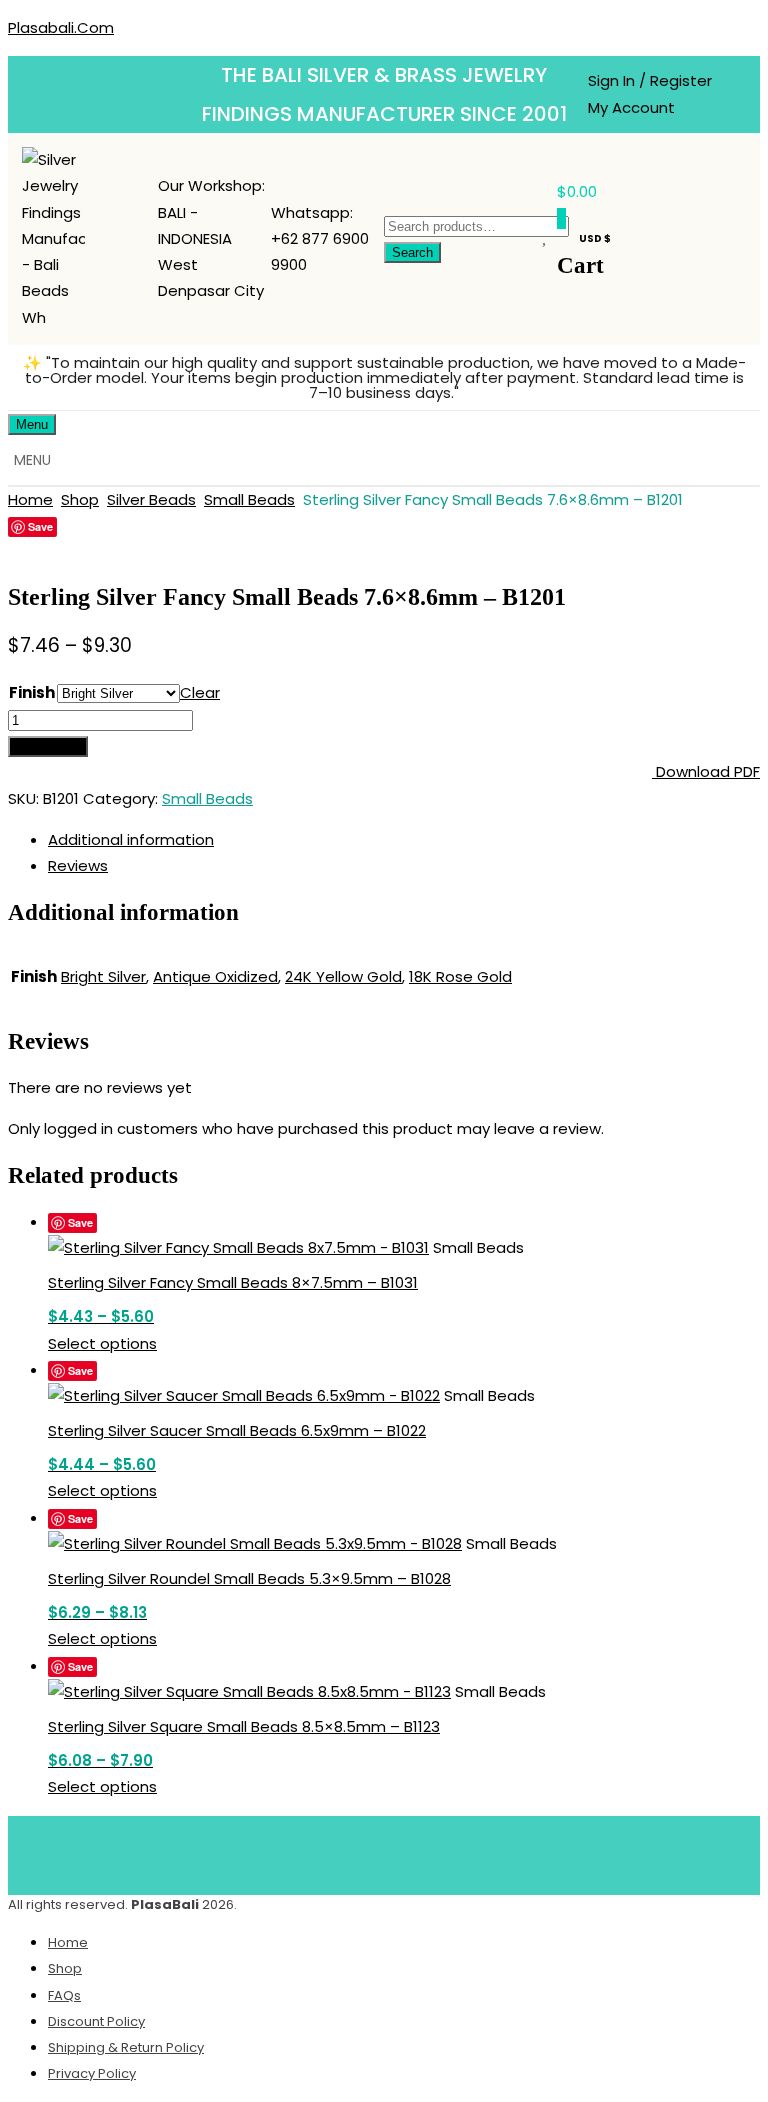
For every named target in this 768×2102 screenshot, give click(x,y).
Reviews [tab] (78, 865)
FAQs (64, 1995)
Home (30, 499)
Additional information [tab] (131, 839)
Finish (32, 692)
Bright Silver (103, 976)
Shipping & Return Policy (126, 2047)
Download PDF (706, 771)
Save (40, 526)
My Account (631, 107)
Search (412, 252)
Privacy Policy (92, 2073)
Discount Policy (96, 2021)
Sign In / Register (650, 80)
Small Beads (249, 499)
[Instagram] (473, 1851)
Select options (102, 1343)
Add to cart (48, 746)
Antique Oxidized (215, 976)
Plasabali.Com (61, 27)
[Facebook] (296, 1851)
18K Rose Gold (460, 976)
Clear (200, 692)
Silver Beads (151, 499)
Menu (32, 424)
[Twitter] (355, 1851)
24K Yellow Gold (343, 976)
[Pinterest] (414, 1851)
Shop (80, 499)
